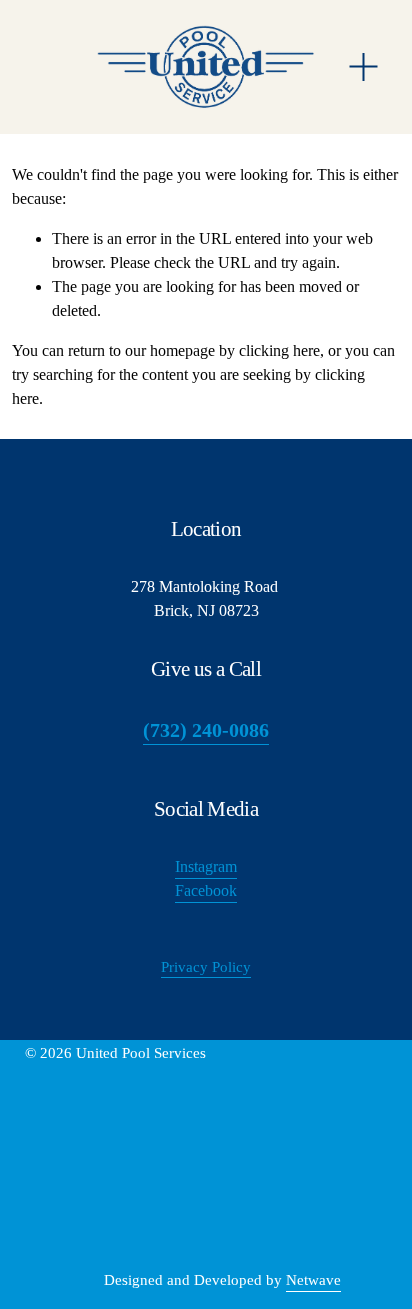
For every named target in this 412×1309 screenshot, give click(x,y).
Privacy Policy (206, 967)
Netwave (313, 1280)
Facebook (206, 890)
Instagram (206, 866)
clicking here (279, 350)
